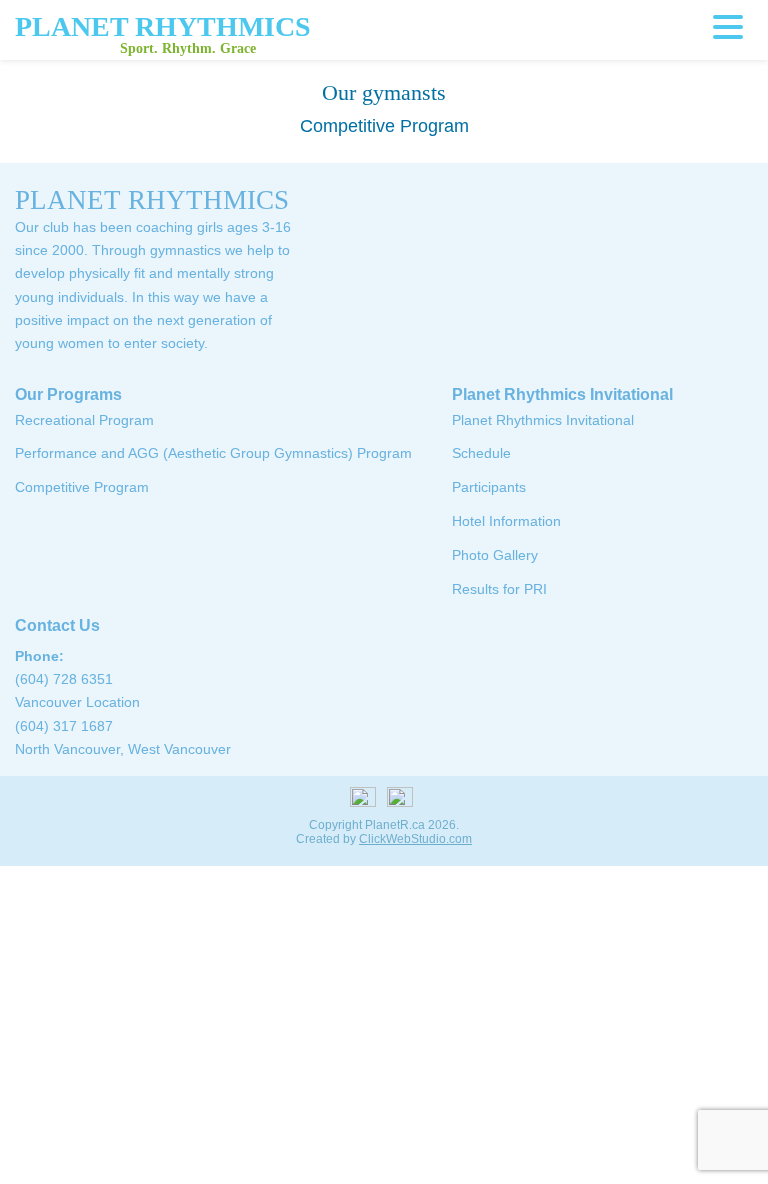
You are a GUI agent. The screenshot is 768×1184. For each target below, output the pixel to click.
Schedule (481, 453)
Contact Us (57, 625)
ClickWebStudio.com (415, 839)
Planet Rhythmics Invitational (562, 394)
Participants (489, 487)
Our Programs (68, 394)
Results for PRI (499, 589)
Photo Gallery (495, 555)
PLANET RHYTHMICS (152, 200)
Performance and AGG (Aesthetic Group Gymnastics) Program (213, 453)
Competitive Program (82, 487)
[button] (733, 27)
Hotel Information (506, 521)
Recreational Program (84, 420)
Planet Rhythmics (163, 26)
